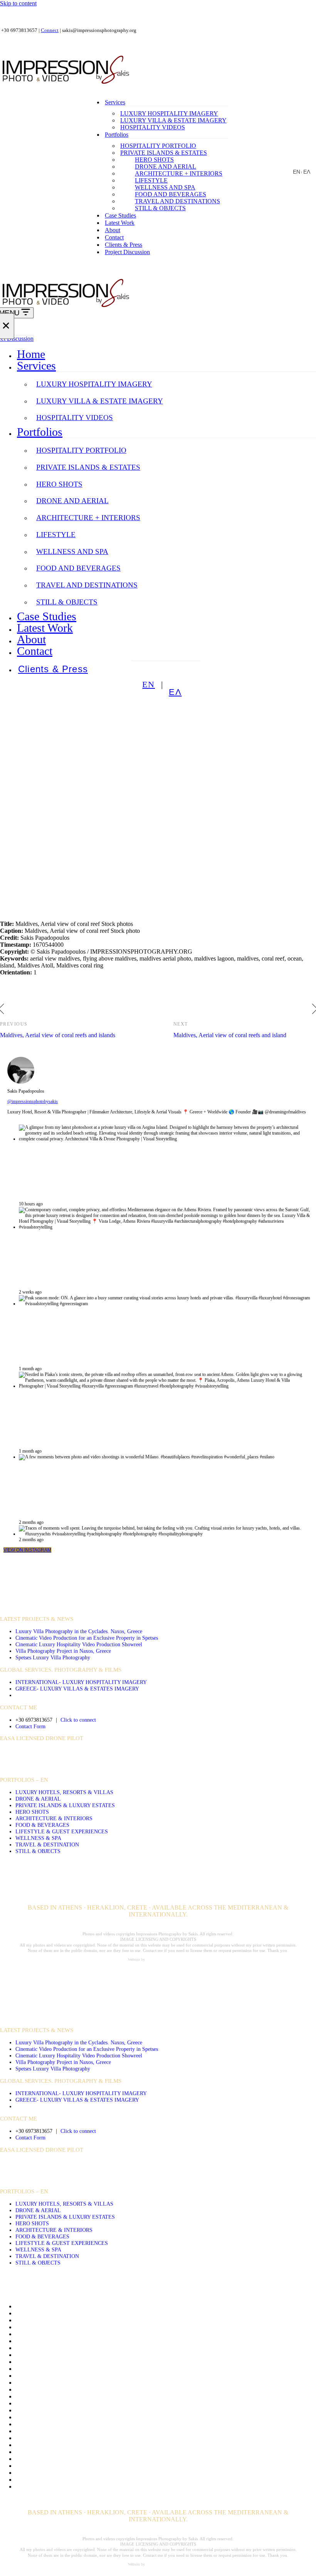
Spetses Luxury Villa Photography (53, 1657)
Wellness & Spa (38, 1838)
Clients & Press (124, 245)
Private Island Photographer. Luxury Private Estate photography (93, 2459)
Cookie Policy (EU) (40, 2355)
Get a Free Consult (38, 2376)
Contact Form (30, 1726)
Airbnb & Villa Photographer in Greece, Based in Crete (83, 2320)
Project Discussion (127, 252)
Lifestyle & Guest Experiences (62, 1831)
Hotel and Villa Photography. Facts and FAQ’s (72, 2403)
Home (31, 354)
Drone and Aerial (166, 167)
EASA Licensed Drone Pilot (42, 1738)
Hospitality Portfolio (158, 146)
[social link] (137, 1754)
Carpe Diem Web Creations (167, 1959)
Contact (114, 237)
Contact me (29, 2341)
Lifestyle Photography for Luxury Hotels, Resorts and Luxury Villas (98, 2424)
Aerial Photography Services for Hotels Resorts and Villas (86, 2313)
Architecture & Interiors (54, 1818)
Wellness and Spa (165, 187)
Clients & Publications (43, 2334)
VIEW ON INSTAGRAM (27, 1550)
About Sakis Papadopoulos (48, 2306)
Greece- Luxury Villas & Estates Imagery (77, 1689)
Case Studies (120, 215)
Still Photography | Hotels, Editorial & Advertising (76, 2473)
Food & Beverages (42, 1825)
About (113, 230)
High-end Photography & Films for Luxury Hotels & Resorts (90, 2396)
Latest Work (120, 223)
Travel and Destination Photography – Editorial (73, 2480)
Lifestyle (151, 180)
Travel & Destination (47, 1845)
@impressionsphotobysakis (33, 1101)
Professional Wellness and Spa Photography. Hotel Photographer (94, 2466)
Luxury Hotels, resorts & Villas (64, 1792)
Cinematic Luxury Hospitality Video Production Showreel (79, 1644)
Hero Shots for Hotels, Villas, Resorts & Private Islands (83, 2389)
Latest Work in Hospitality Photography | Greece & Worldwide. (93, 2417)
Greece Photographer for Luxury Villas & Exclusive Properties (92, 2383)
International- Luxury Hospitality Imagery (81, 1682)
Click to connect (78, 1720)
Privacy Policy (33, 2452)
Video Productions (30, 1594)
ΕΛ (307, 172)
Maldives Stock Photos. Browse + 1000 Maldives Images (85, 2445)
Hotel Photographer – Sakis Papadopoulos (67, 2410)
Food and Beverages (171, 194)
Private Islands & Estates (164, 153)
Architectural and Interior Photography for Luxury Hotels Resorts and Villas (108, 2327)
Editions (25, 2362)
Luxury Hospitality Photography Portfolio (66, 2431)
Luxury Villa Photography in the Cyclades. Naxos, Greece (79, 1631)
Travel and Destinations (177, 201)
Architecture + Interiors (179, 173)
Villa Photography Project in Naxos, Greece (63, 1651)
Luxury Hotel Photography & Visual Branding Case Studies (88, 2438)
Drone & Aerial (38, 1799)
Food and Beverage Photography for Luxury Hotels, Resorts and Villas (102, 2369)
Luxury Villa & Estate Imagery (173, 120)
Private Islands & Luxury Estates (65, 1805)
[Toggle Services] (312, 366)
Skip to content (18, 3)
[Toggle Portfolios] (312, 432)
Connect (50, 30)
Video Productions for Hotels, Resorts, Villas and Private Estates (94, 2486)
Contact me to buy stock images (54, 2348)
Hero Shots (154, 160)
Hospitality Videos (153, 127)
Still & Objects (160, 208)
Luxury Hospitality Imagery (169, 113)
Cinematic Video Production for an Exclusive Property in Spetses (87, 1638)
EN (297, 172)
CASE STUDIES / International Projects (60, 1607)
